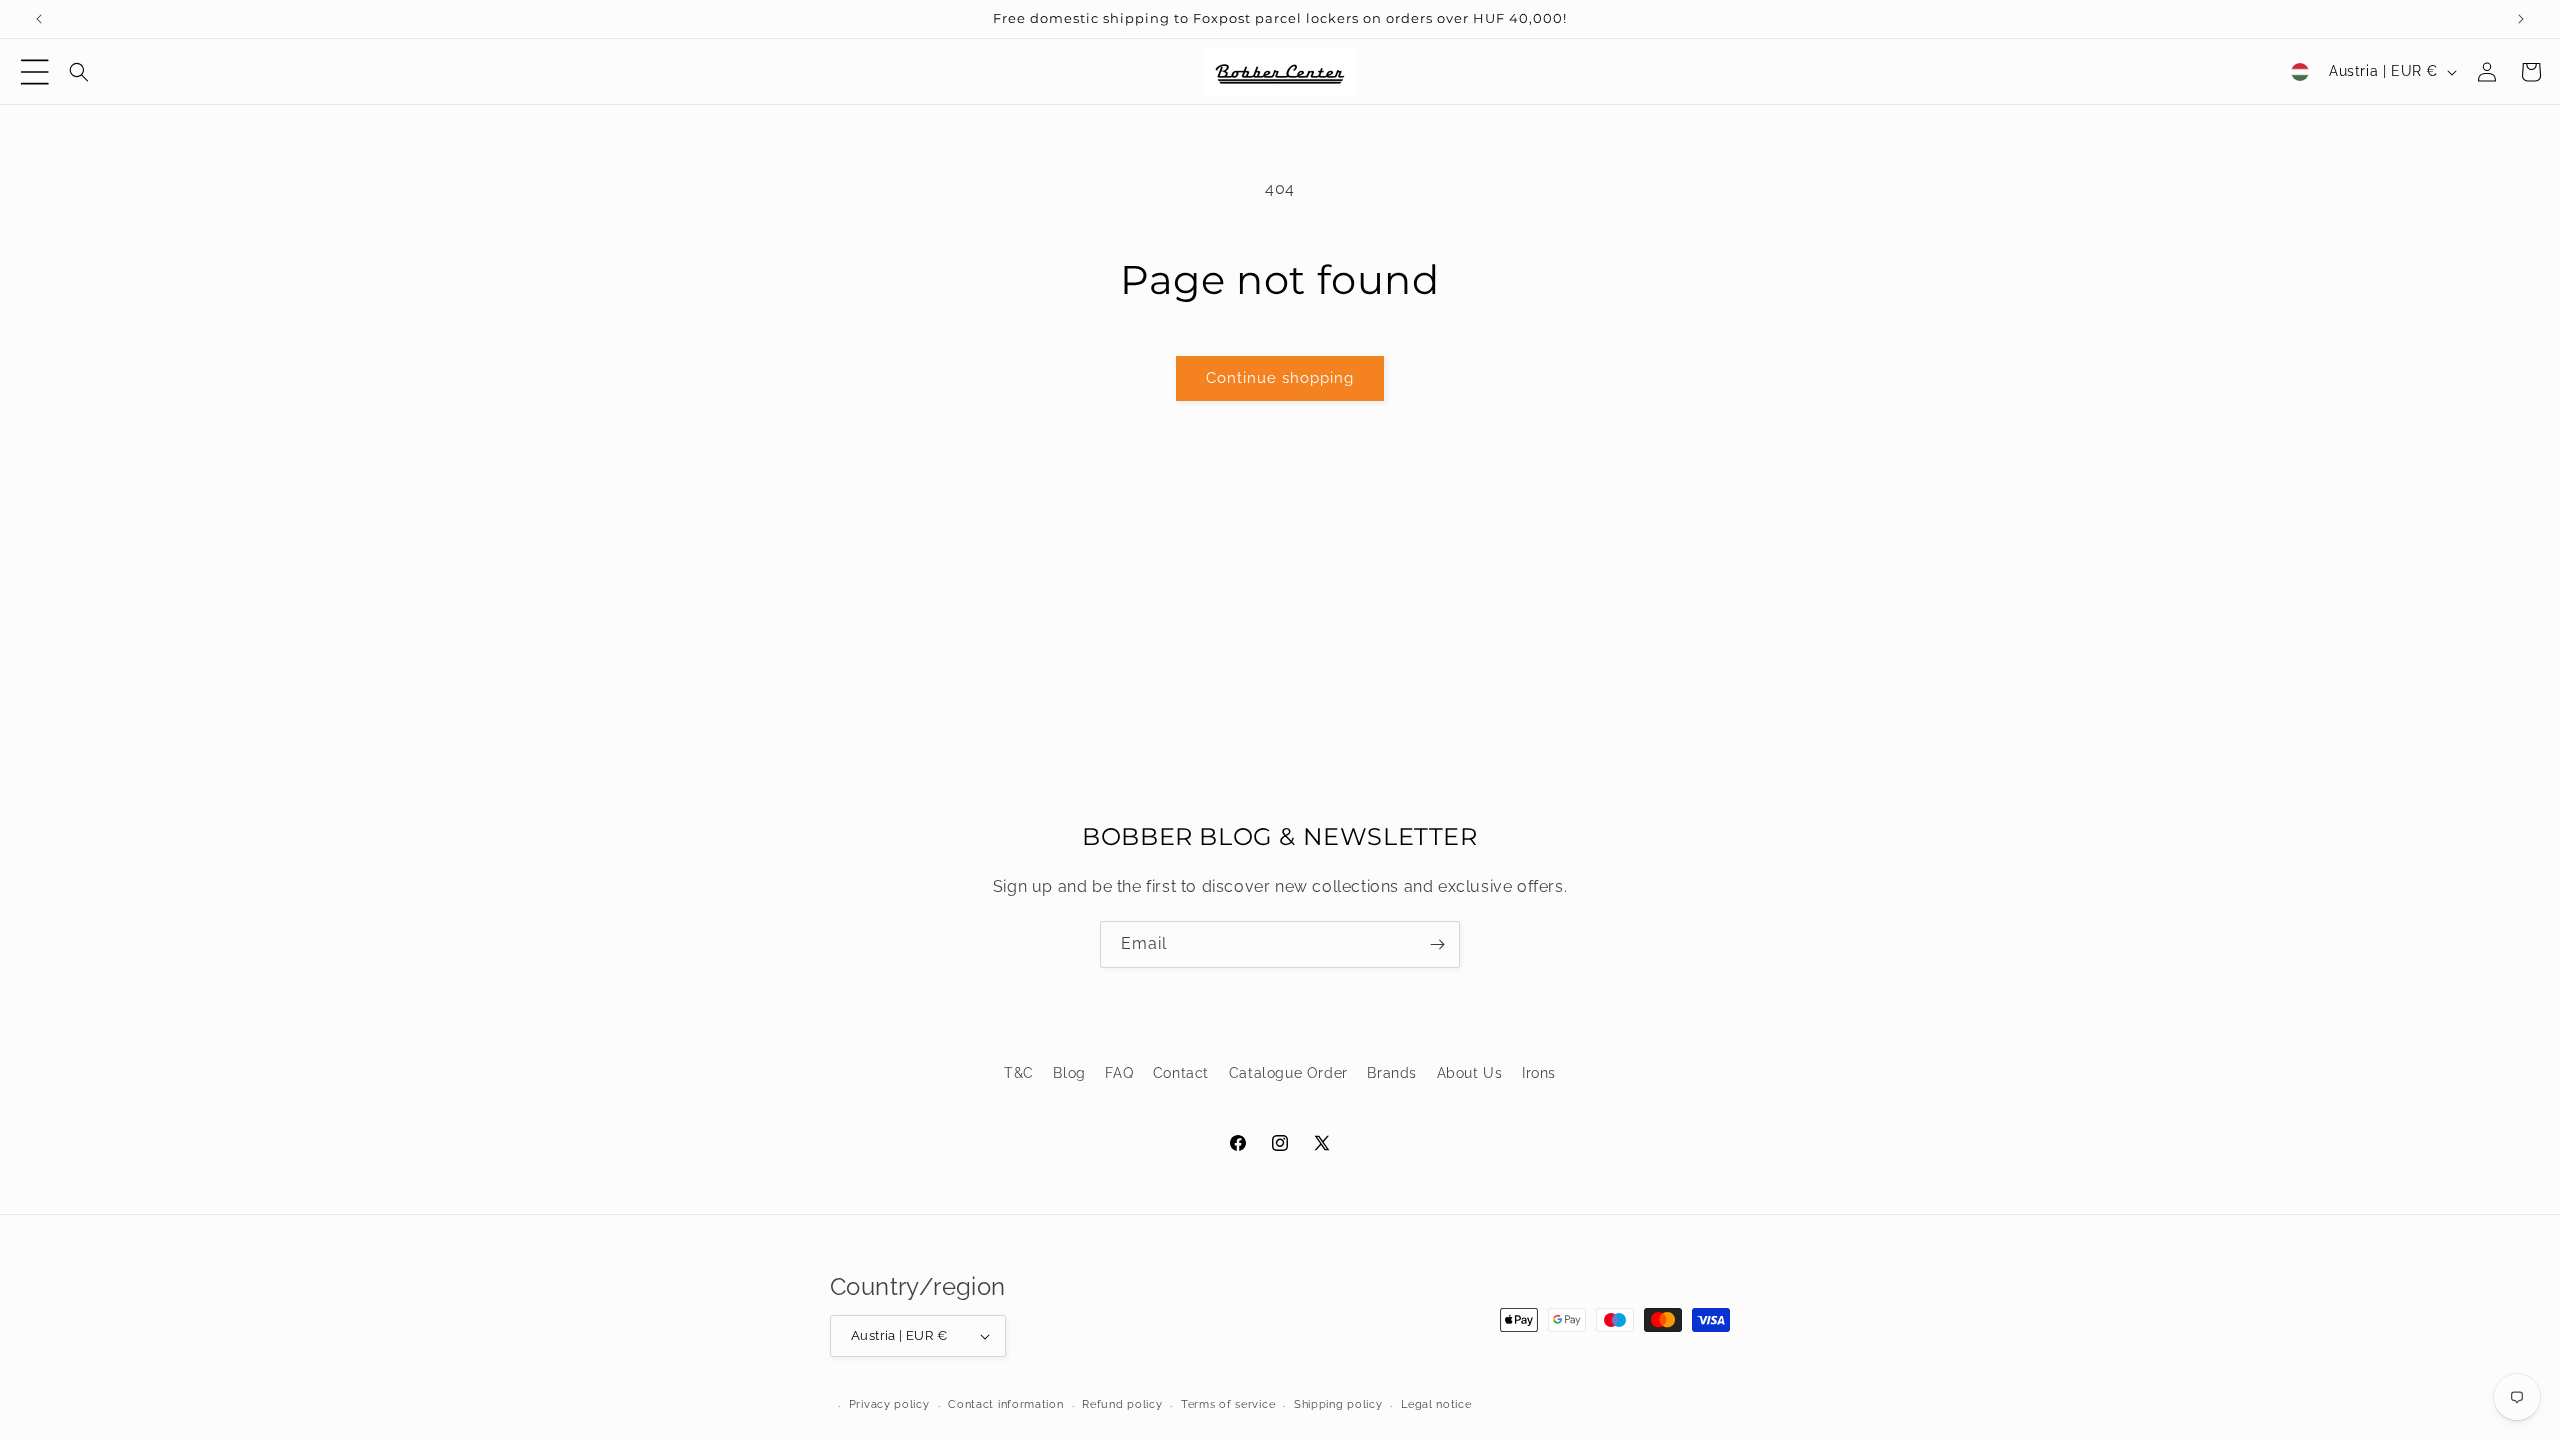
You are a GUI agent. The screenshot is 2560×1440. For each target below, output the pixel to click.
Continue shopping (1280, 378)
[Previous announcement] (39, 19)
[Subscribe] (1437, 944)
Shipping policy (1338, 1404)
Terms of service (1228, 1404)
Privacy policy (889, 1404)
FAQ (1119, 1073)
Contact (1181, 1073)
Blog (1069, 1073)
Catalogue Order (1288, 1073)
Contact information (1005, 1404)
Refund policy (1122, 1404)
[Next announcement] (2521, 19)
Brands (1392, 1073)
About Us (1470, 1073)
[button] (35, 72)
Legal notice (1436, 1404)
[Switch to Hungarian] (2300, 72)
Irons (1539, 1073)
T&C (1019, 1073)
